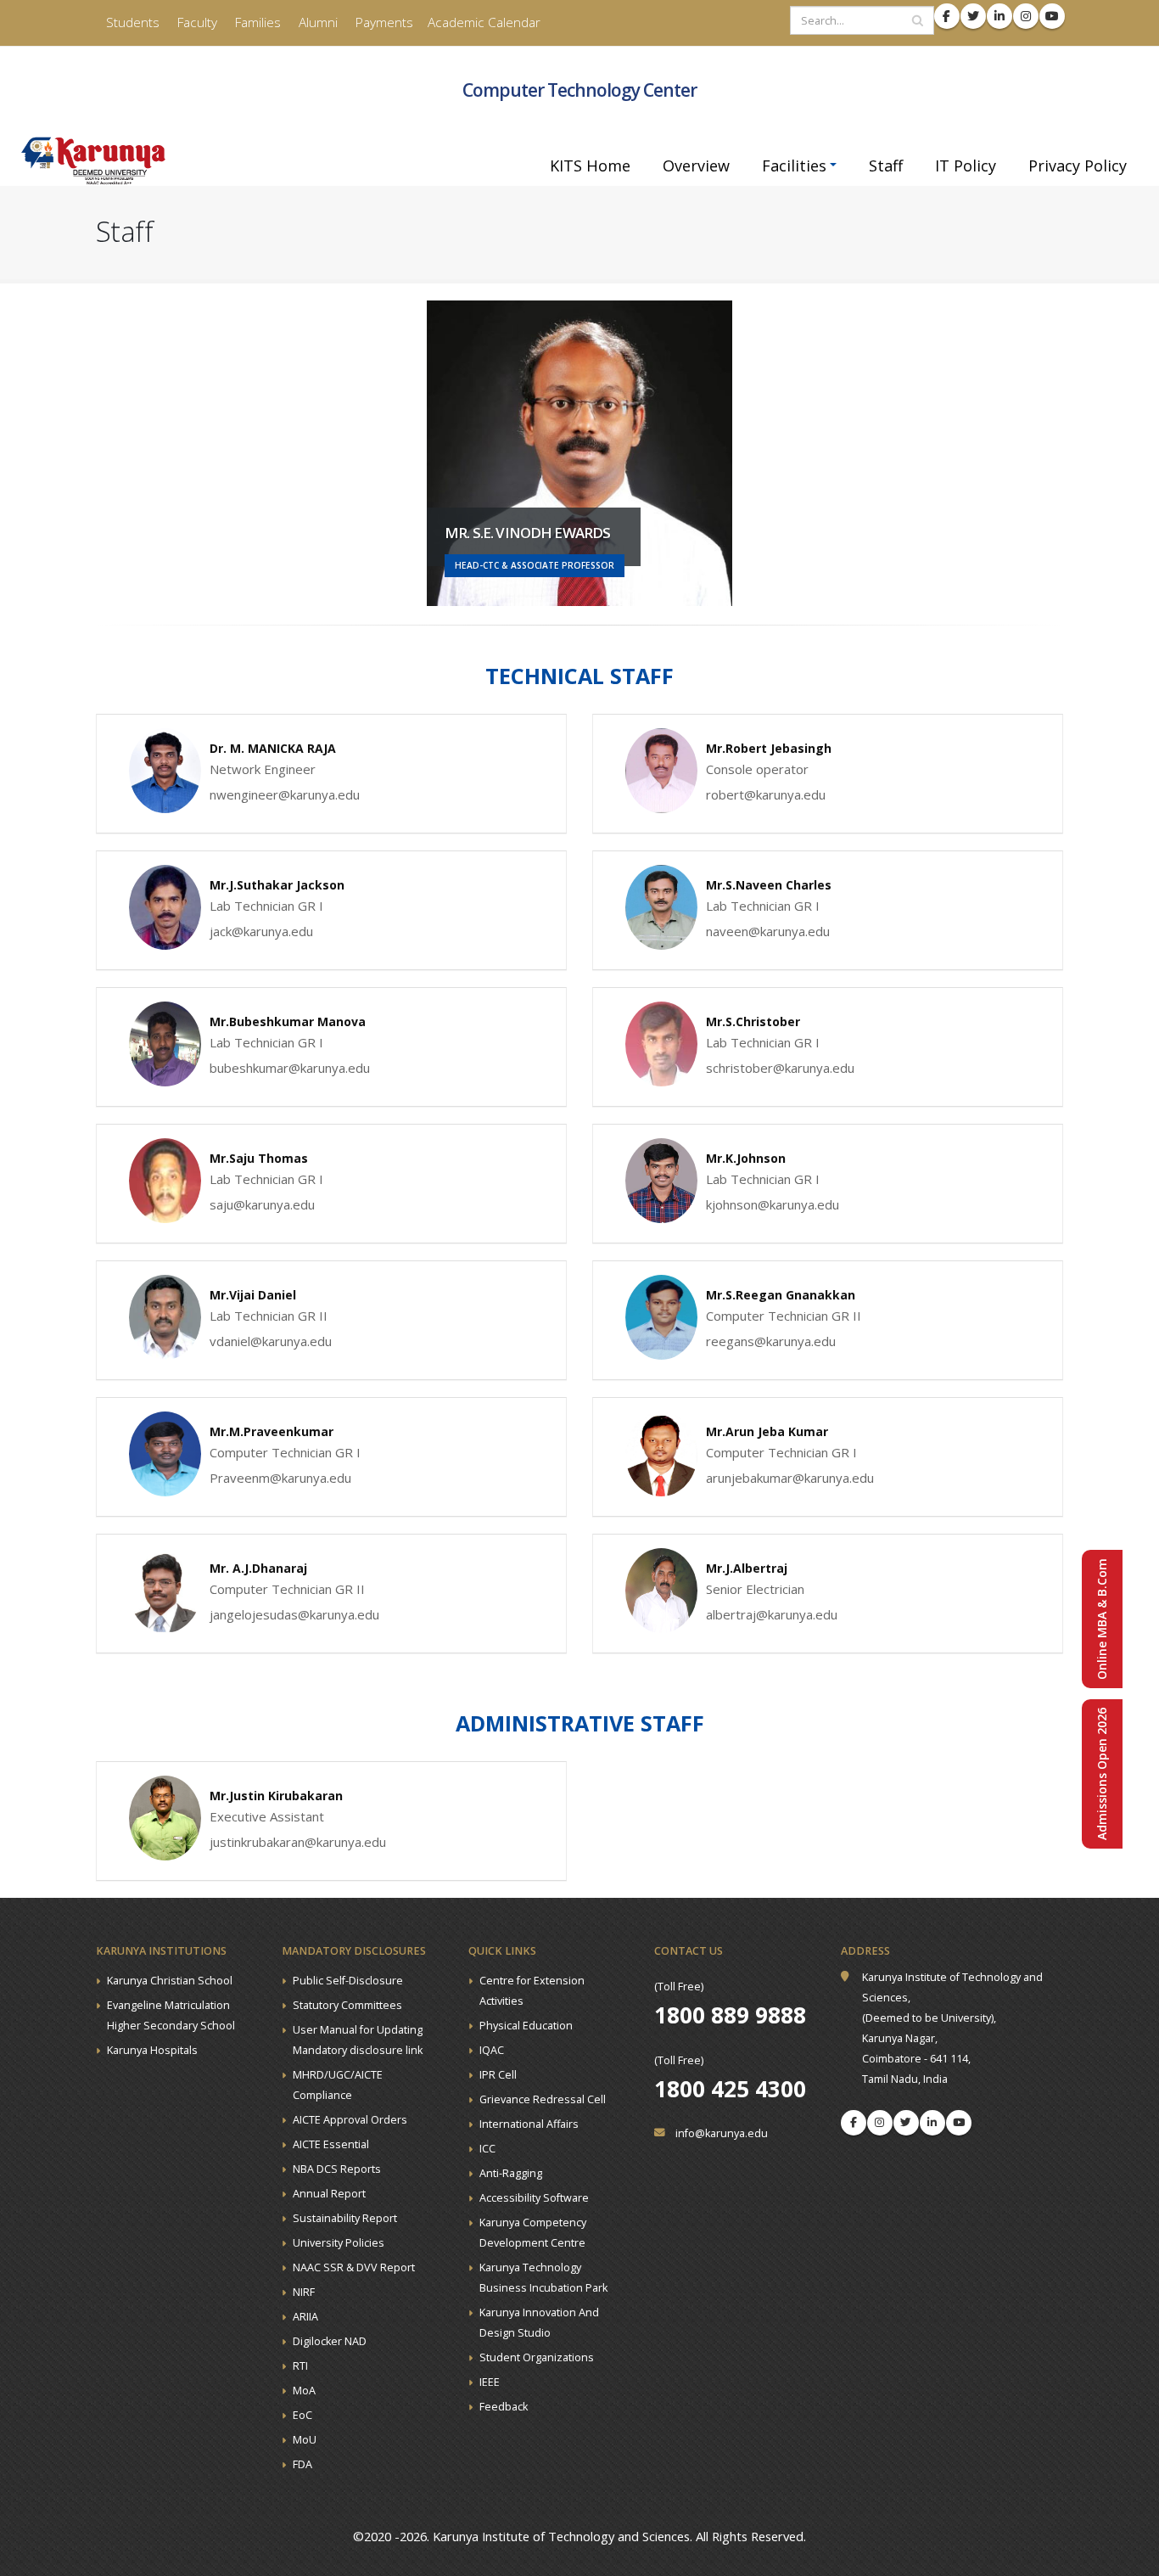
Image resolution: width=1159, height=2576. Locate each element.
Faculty (196, 22)
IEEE (490, 2382)
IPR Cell (498, 2075)
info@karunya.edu (722, 2133)
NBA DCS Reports (337, 2169)
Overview (696, 166)
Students (131, 22)
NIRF (304, 2292)
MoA (304, 2391)
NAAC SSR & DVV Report (354, 2267)
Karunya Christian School (170, 1981)
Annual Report (329, 2194)
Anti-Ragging (511, 2173)
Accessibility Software (534, 2198)
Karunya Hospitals (152, 2050)
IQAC (492, 2050)
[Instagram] (880, 2123)
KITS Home (590, 166)
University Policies (339, 2243)
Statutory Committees (347, 2005)
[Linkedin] (932, 2123)
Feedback (504, 2407)
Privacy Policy (1078, 166)
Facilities (794, 166)
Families (256, 22)
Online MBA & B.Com (1102, 1619)
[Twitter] (906, 2123)
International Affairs (529, 2124)
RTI (300, 2366)
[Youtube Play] (959, 2123)
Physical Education (526, 2026)
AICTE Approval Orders (350, 2120)
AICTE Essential (331, 2144)
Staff (886, 166)
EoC (302, 2415)
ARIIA (305, 2317)
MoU (305, 2440)
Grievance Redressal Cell (543, 2099)
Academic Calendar (484, 22)
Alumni (316, 22)
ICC (487, 2149)
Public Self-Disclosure (348, 1981)
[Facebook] (854, 2123)
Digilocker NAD (330, 2341)
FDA (302, 2464)
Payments (383, 22)
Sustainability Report (345, 2218)
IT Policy (966, 166)
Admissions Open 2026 (1102, 1774)
